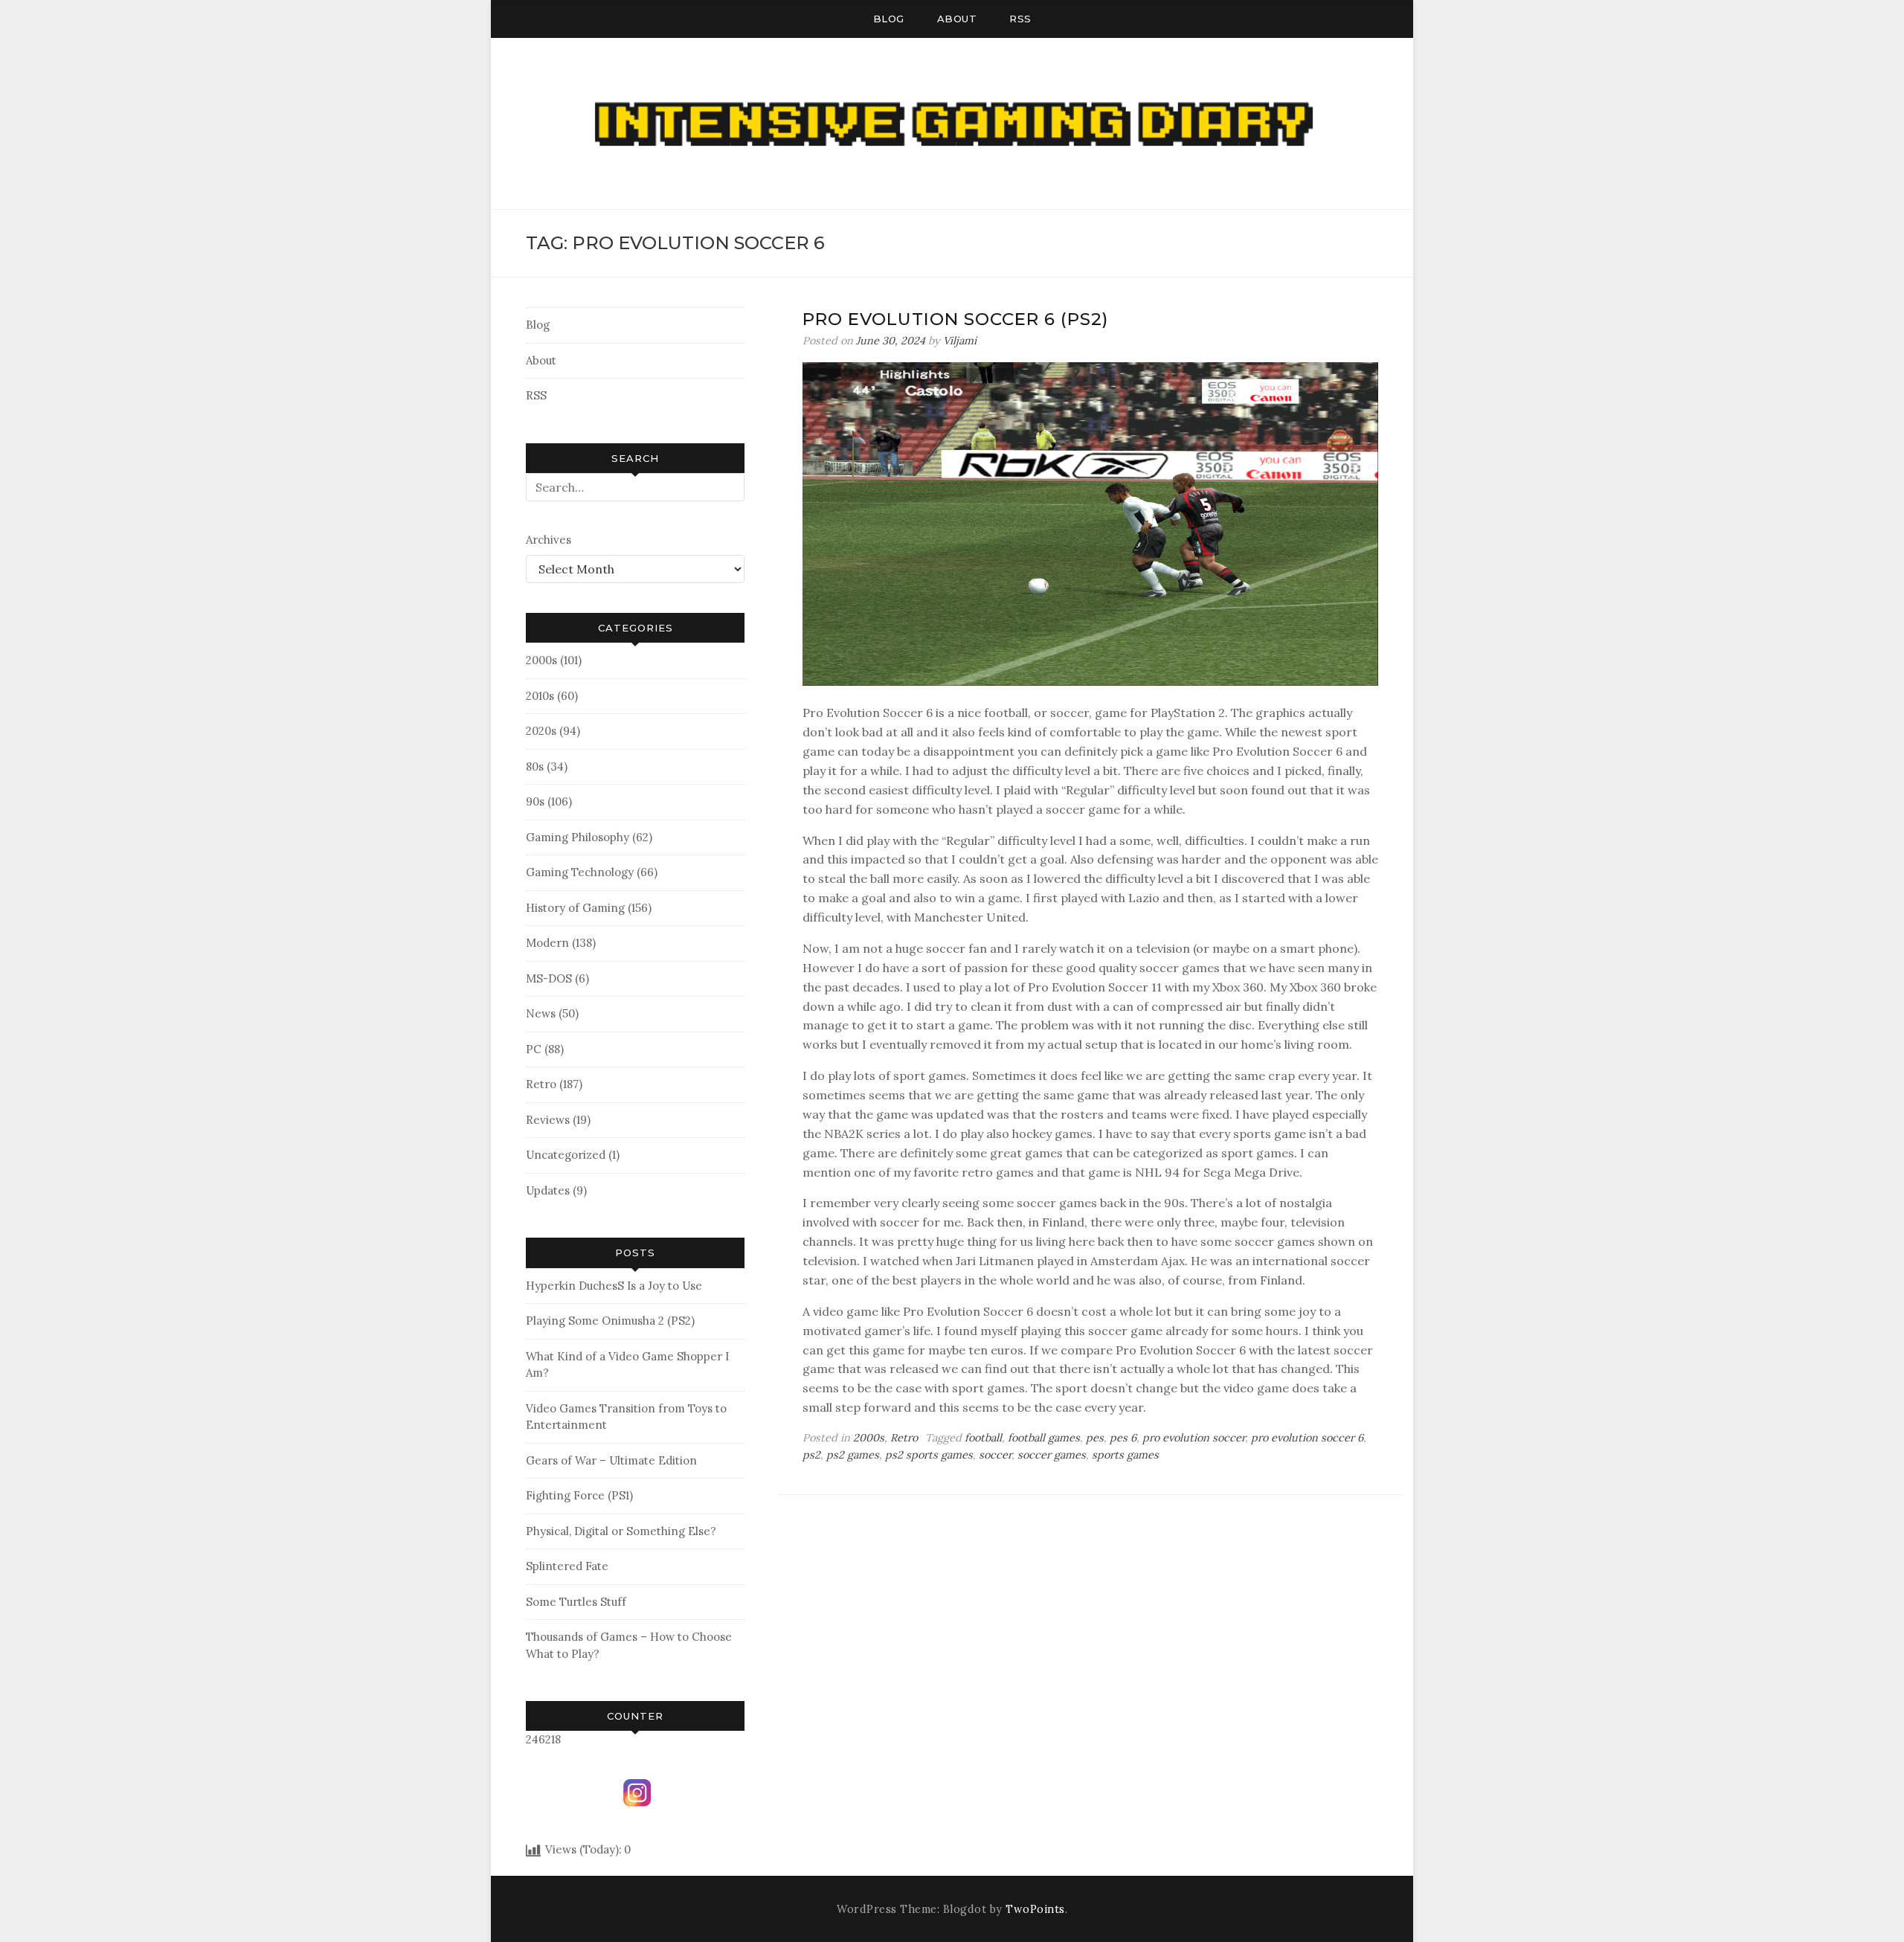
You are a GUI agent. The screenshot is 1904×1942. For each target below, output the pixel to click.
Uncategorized (566, 1155)
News (541, 1013)
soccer (995, 1455)
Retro (541, 1084)
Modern (547, 943)
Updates (548, 1190)
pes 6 (1123, 1438)
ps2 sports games (929, 1455)
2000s (541, 660)
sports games (1125, 1455)
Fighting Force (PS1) (579, 1495)
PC (534, 1049)
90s (535, 801)
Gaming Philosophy (578, 837)
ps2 (811, 1455)
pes (1095, 1438)
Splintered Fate (567, 1566)
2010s (540, 696)
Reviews (548, 1120)
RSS (1020, 19)
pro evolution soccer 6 (1307, 1438)
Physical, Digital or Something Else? (621, 1531)
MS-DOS (549, 978)
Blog (889, 19)
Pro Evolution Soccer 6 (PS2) (955, 319)
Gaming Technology (580, 872)
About (957, 19)
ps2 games (853, 1455)
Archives (549, 540)
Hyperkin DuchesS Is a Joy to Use (614, 1286)
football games (1044, 1438)
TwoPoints (1035, 1909)
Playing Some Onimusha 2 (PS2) (610, 1321)
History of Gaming (575, 908)
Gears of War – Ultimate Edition (611, 1460)
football (983, 1438)
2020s (541, 731)
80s (535, 766)
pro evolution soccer (1194, 1438)
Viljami (960, 341)
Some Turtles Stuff (576, 1602)
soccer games (1052, 1455)
